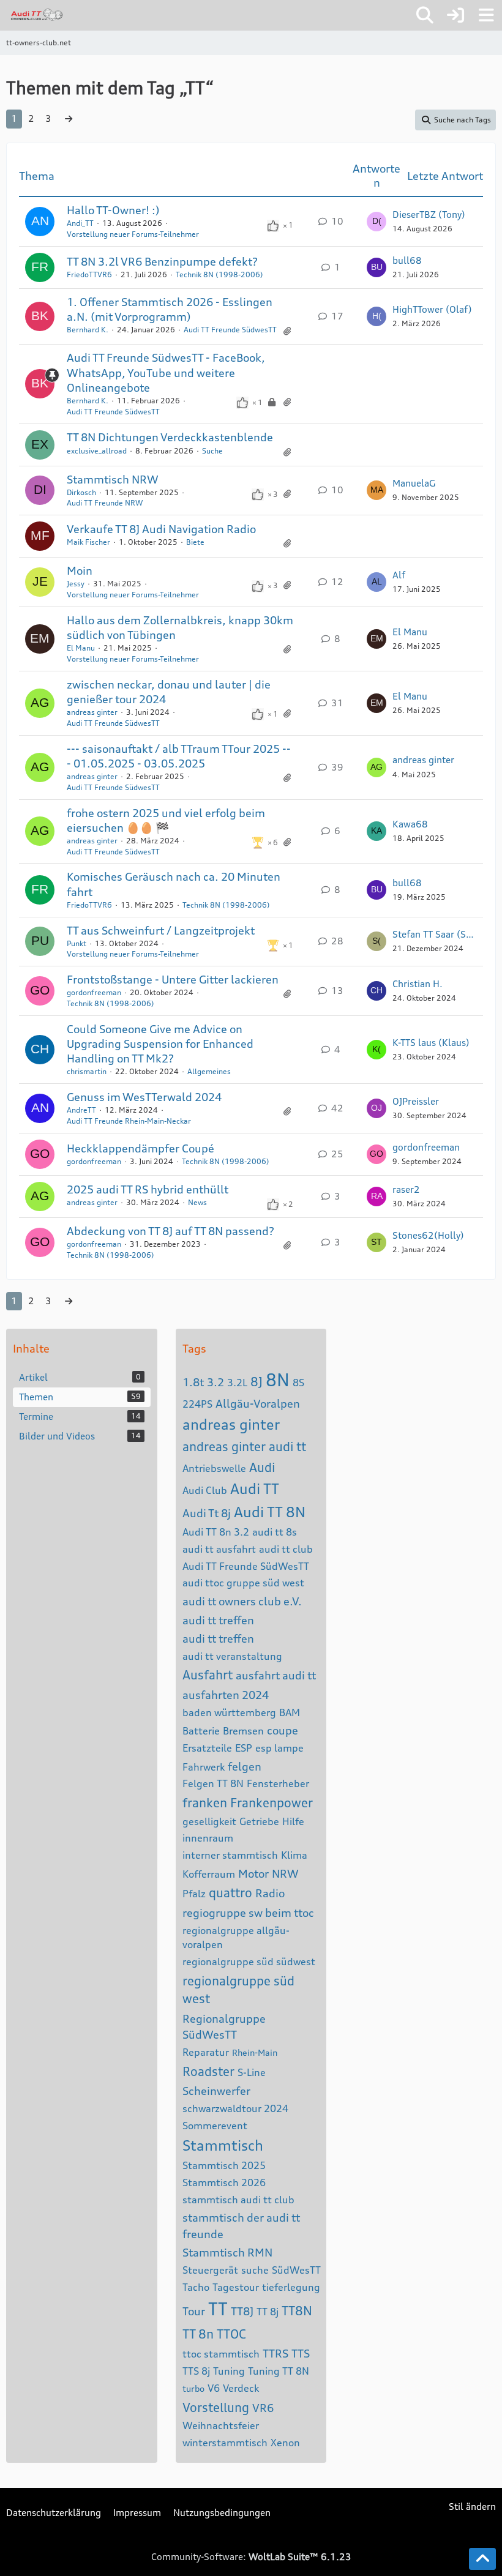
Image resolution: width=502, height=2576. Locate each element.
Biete (195, 542)
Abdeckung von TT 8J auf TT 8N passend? (170, 1231)
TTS (301, 2353)
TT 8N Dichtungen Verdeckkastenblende (170, 437)
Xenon (285, 2443)
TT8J (242, 2311)
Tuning (229, 2371)
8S (298, 1383)
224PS (197, 1404)
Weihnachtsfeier (221, 2425)
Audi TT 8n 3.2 (216, 1532)
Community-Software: (251, 2557)
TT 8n (198, 2334)
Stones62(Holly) (428, 1235)
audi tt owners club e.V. (242, 1601)
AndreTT (81, 1110)
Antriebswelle (214, 1468)
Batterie (201, 1731)
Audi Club (205, 1490)
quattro (230, 1893)
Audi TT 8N (270, 1512)
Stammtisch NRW (113, 479)
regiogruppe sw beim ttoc (248, 1913)
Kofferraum (209, 1874)
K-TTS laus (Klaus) (431, 1043)
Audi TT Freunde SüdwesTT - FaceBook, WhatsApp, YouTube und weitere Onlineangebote (166, 372)
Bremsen (243, 1731)
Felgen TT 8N (213, 1783)
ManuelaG (414, 483)
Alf (399, 575)
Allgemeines (209, 1071)
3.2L (237, 1383)
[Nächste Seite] (69, 119)
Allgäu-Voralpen (258, 1403)
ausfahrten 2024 (226, 1695)
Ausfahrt (208, 1675)
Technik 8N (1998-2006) (219, 274)
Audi (262, 1467)
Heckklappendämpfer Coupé (140, 1148)
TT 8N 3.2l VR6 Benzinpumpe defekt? (162, 261)
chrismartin (87, 1071)
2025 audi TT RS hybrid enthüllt (148, 1189)
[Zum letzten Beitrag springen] (376, 222)
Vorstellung (216, 2407)
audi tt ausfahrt (219, 1549)
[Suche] (425, 15)
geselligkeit (209, 1821)
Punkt (77, 943)
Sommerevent (215, 2126)
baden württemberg (229, 1712)
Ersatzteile (207, 1748)
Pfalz (194, 1894)
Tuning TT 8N (279, 2371)
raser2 (406, 1189)
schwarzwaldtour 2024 (235, 2108)
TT (218, 2309)
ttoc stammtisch (221, 2354)
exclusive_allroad (97, 451)
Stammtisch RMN (227, 2252)
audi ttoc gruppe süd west (243, 1583)
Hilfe (293, 1821)
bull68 (407, 260)
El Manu (81, 648)
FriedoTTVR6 (89, 274)
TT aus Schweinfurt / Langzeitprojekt (161, 930)
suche (255, 2270)
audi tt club (286, 1549)
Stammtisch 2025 (224, 2165)
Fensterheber (278, 1783)
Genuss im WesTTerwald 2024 (144, 1097)
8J (257, 1382)
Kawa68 (410, 824)
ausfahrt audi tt (276, 1675)
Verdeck (241, 2388)
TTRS (275, 2353)
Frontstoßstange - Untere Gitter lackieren (173, 979)
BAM (290, 1712)
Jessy (76, 584)
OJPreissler (416, 1101)
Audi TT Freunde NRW (105, 503)
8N (278, 1380)
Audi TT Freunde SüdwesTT (230, 330)
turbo (193, 2388)
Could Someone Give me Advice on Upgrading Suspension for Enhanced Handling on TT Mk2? (160, 1043)
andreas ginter (92, 712)
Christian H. (418, 984)
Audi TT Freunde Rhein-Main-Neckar (129, 1121)
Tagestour (236, 2287)
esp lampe (279, 1748)
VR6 (263, 2408)
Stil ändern (472, 2507)
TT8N (297, 2311)
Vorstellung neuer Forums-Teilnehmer (133, 234)
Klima (294, 1855)
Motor (253, 1873)
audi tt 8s (275, 1532)
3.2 (215, 1382)
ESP (244, 1748)
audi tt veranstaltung (232, 1656)
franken (205, 1803)
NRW (285, 1873)
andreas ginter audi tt (244, 1447)
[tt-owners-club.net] (37, 15)
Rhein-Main (255, 2052)
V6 (214, 2388)
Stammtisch (223, 2145)
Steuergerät (210, 2270)
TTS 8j (196, 2371)
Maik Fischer (88, 542)
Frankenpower (272, 1803)
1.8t (193, 1382)
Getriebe (259, 1821)
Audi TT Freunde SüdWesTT (246, 1566)
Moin (80, 570)
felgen (245, 1766)
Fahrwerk (204, 1767)
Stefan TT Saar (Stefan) (435, 934)
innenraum (208, 1838)
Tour (194, 2311)
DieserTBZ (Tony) (429, 215)
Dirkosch (81, 492)
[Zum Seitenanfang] (482, 2559)
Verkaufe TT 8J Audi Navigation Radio (161, 529)
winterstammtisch (225, 2443)
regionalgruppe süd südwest (249, 1962)
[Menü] (486, 15)
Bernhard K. (88, 330)
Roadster (208, 2071)
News (197, 1202)
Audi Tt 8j (207, 1513)
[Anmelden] (455, 15)
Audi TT (255, 1489)
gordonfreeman (94, 992)
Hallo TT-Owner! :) (113, 210)
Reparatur (206, 2052)
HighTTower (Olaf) (432, 309)
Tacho (196, 2287)
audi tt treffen (218, 1620)
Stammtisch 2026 (224, 2182)
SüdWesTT (296, 2270)
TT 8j (268, 2312)
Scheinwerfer (216, 2091)
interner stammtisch (230, 1855)
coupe (283, 1730)
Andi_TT (80, 223)
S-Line (252, 2072)
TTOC (231, 2334)
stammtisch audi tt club (238, 2200)
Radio (270, 1893)
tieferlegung (291, 2287)
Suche (212, 451)
